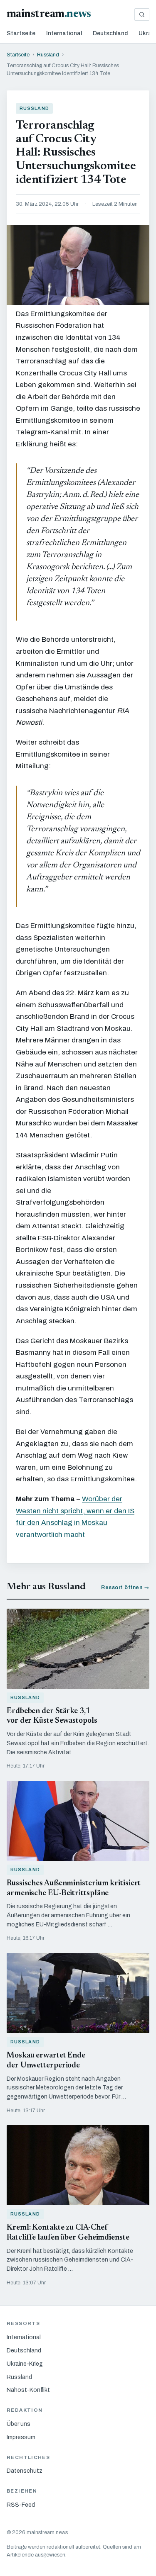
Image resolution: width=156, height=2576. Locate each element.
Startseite (21, 33)
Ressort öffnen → (125, 1587)
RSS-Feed (21, 2505)
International (64, 33)
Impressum (21, 2437)
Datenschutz (25, 2471)
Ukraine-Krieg (25, 2364)
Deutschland (110, 33)
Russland (48, 55)
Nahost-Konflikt (28, 2390)
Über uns (19, 2424)
